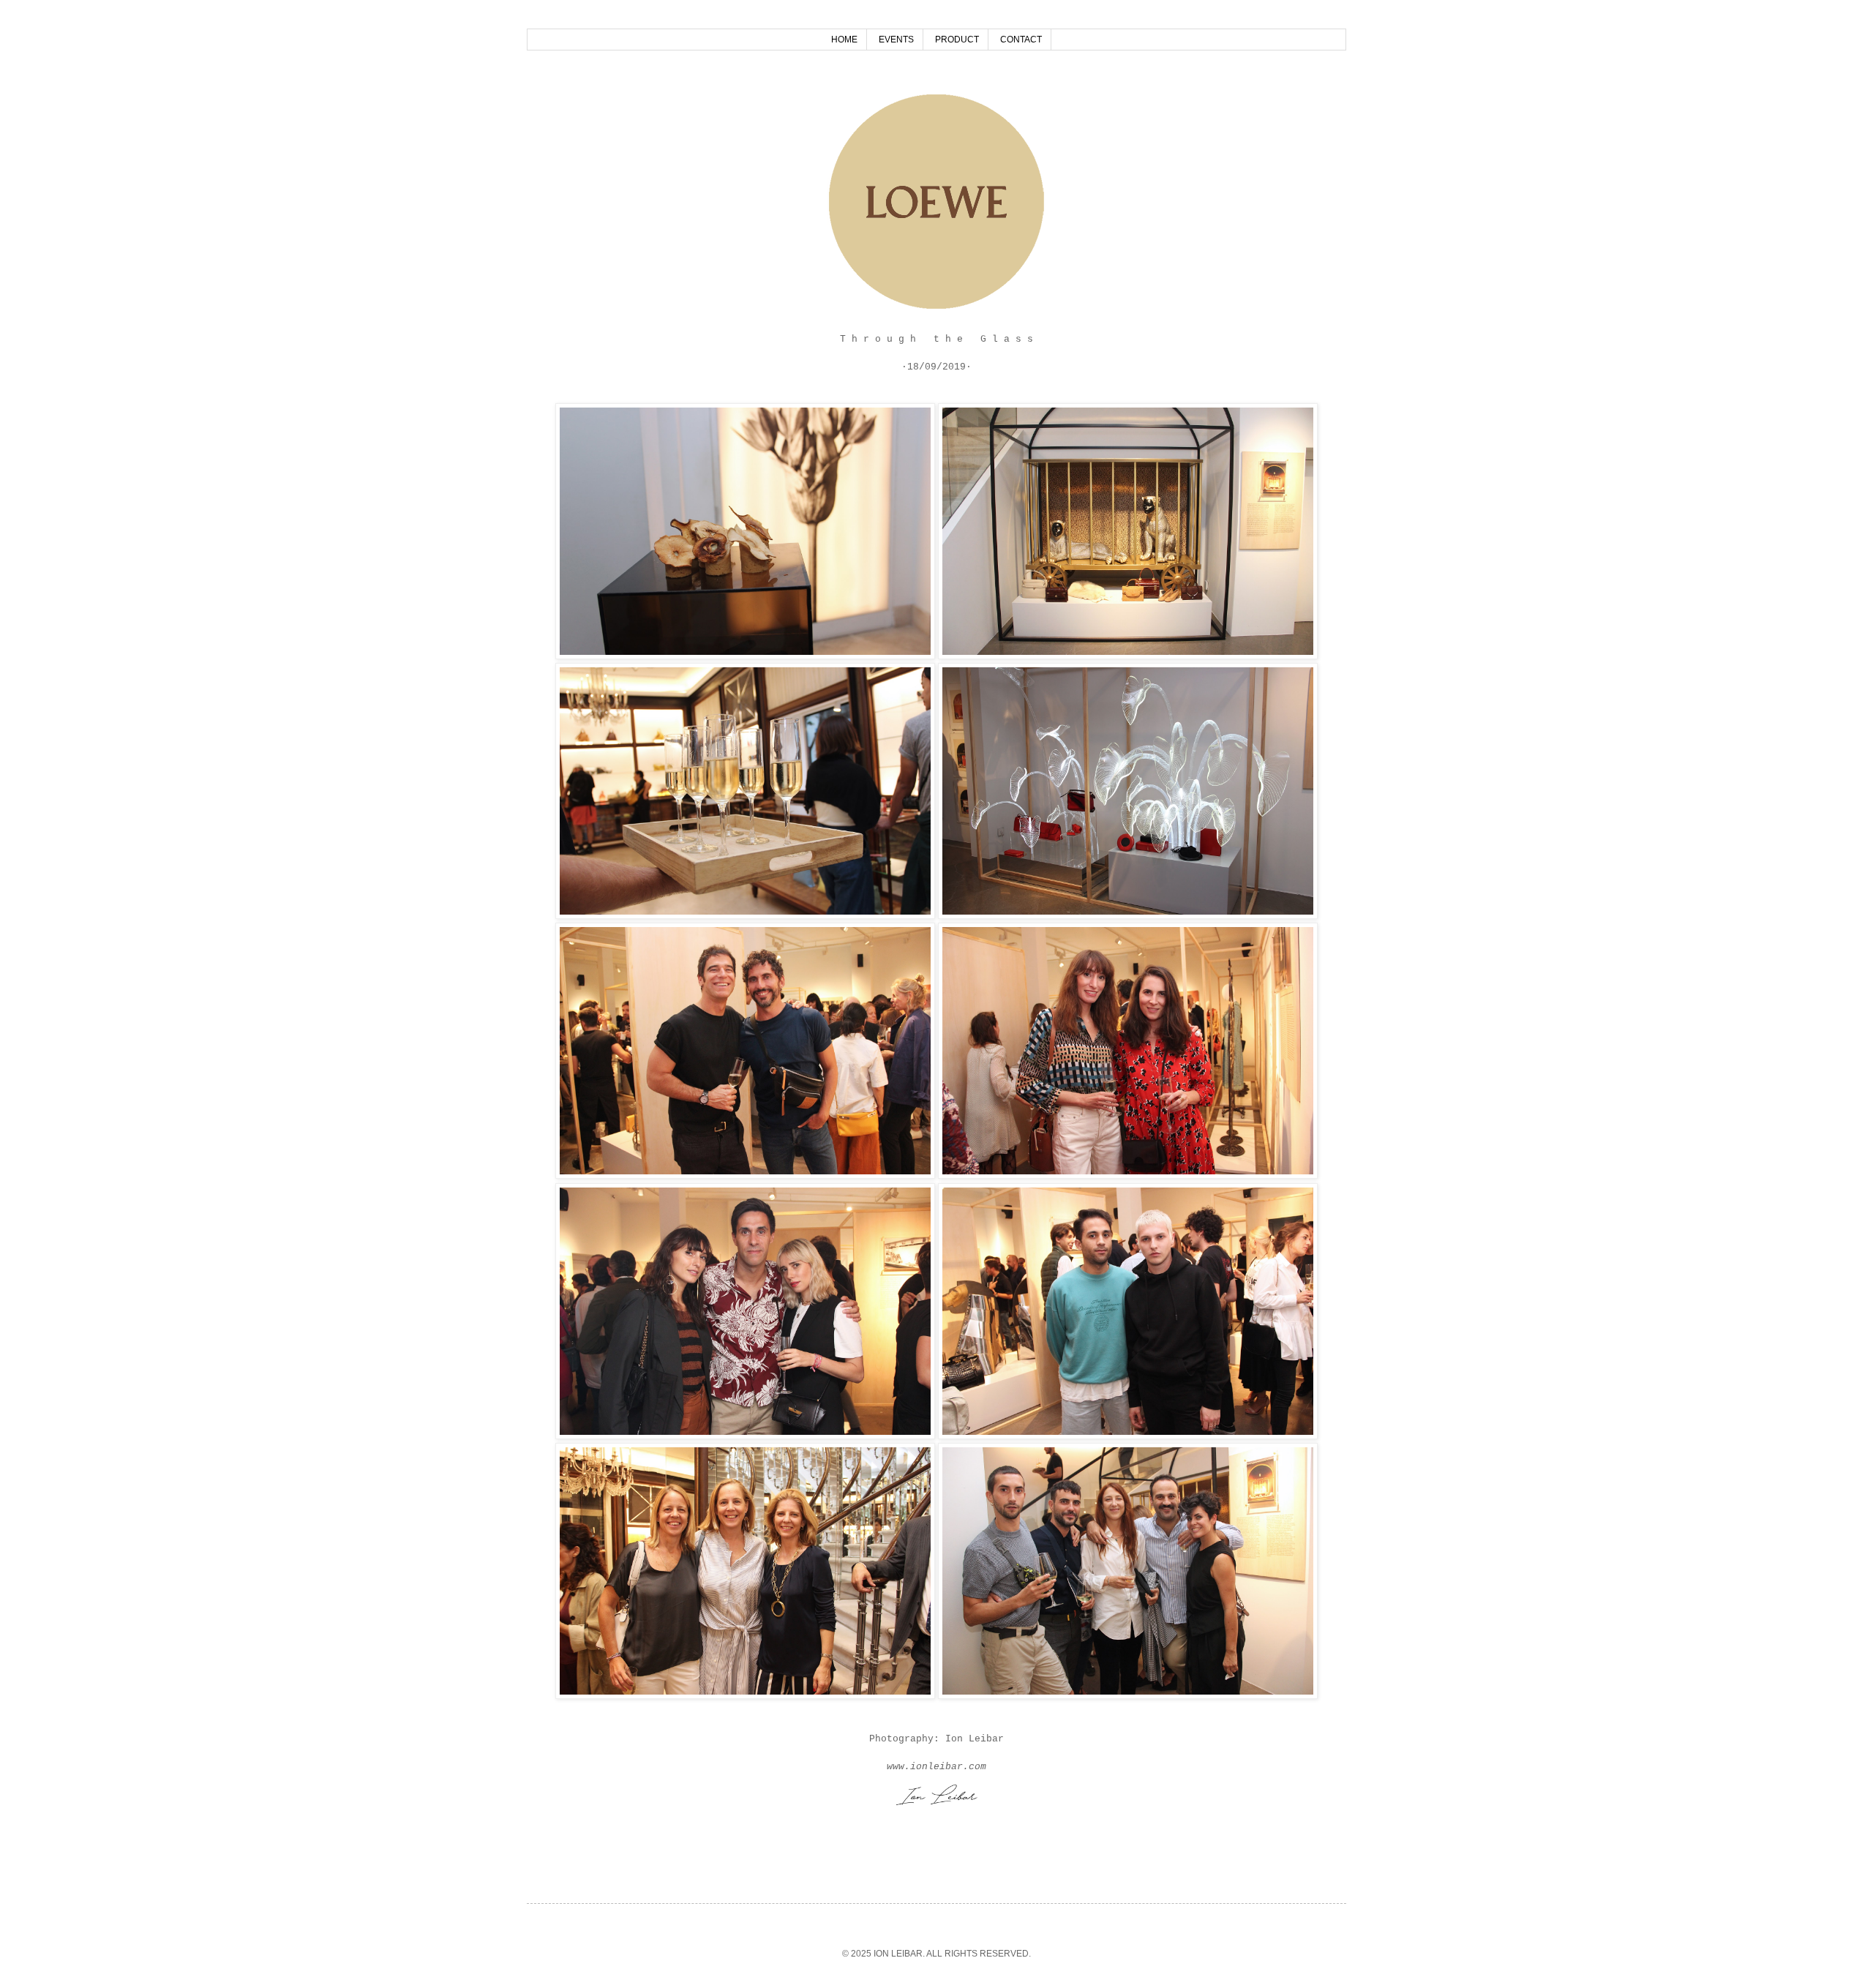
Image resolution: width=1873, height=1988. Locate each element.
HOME (844, 40)
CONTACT (1021, 40)
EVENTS (896, 40)
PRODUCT (957, 40)
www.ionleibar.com (936, 1767)
